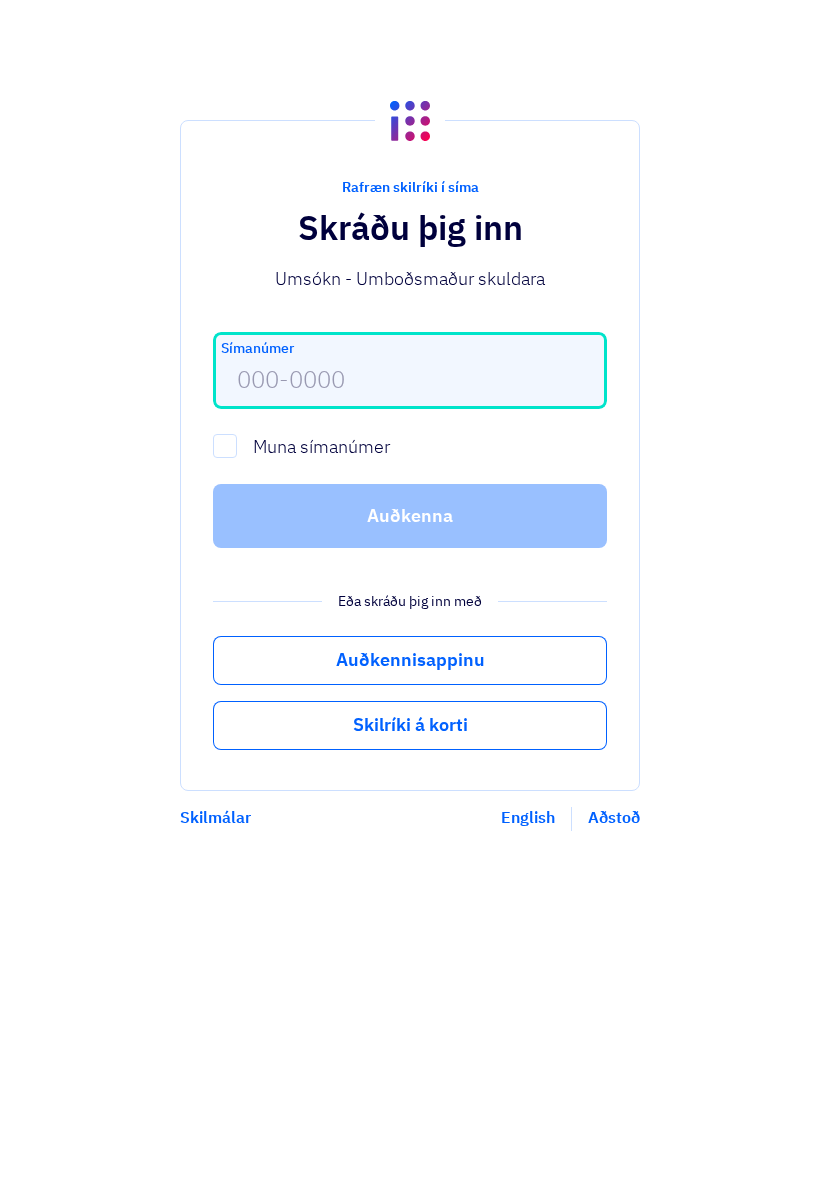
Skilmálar (215, 817)
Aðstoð (614, 817)
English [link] (528, 817)
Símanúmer (257, 348)
